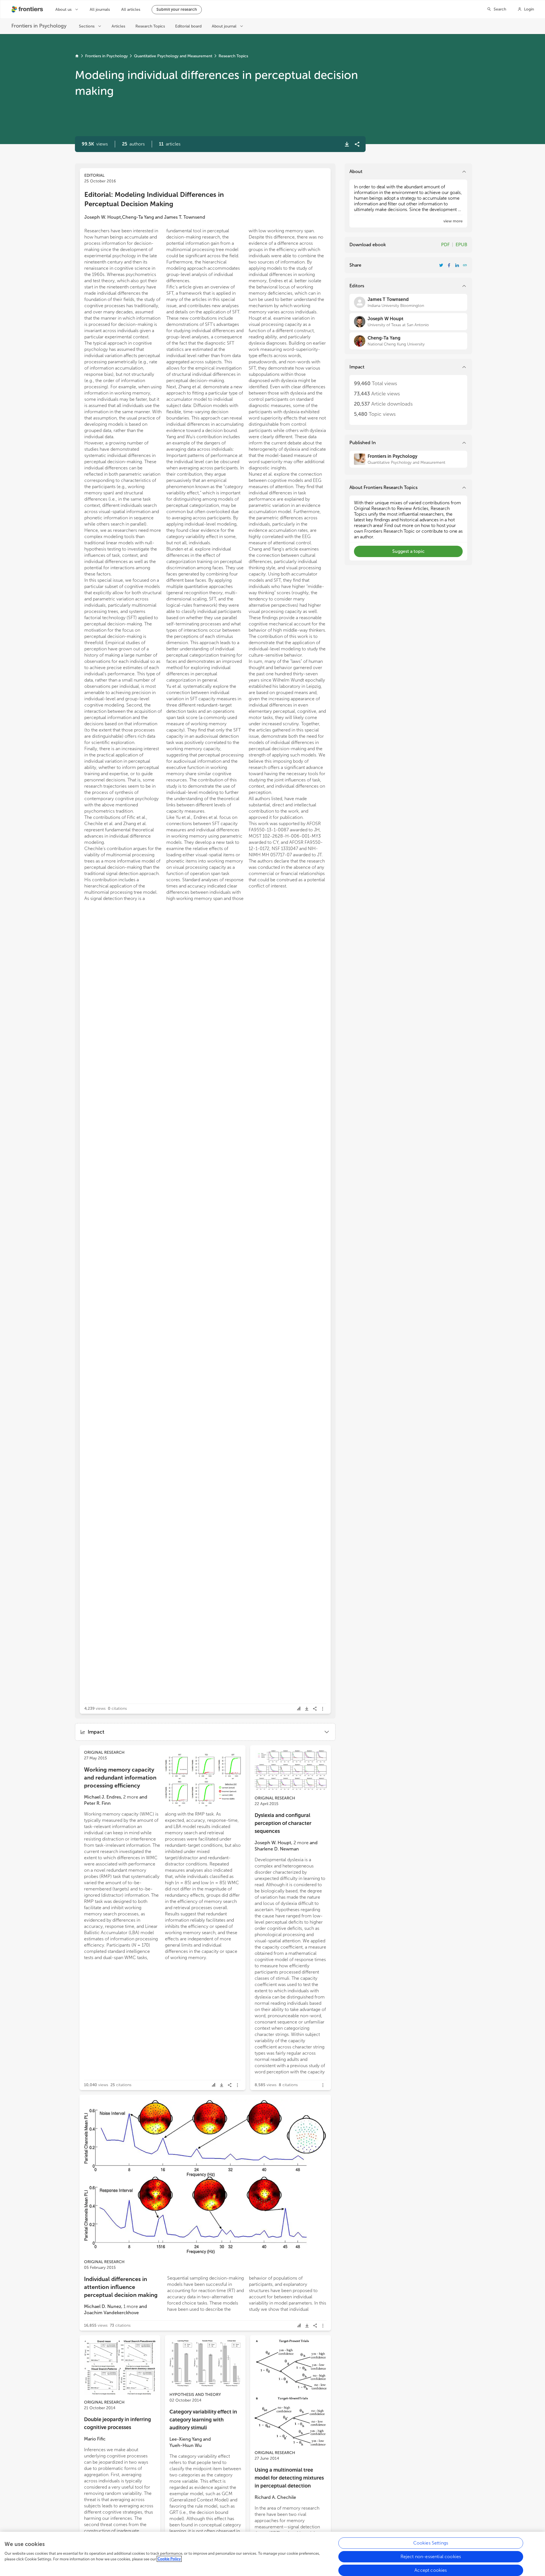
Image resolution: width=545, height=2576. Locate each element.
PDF (445, 245)
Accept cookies (431, 2570)
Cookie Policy (169, 2559)
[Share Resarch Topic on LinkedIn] (457, 265)
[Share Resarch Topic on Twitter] (441, 265)
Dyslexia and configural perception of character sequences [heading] (283, 1823)
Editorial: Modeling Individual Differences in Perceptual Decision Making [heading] (154, 199)
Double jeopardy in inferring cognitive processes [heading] (118, 2423)
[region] (272, 2554)
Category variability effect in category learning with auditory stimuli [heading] (203, 2420)
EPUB (461, 245)
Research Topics (233, 56)
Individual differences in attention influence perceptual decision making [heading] (121, 2287)
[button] (133, 144)
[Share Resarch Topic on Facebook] (449, 265)
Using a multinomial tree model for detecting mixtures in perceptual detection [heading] (289, 2478)
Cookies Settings (431, 2543)
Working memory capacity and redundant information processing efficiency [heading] (120, 1778)
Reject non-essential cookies (431, 2557)
